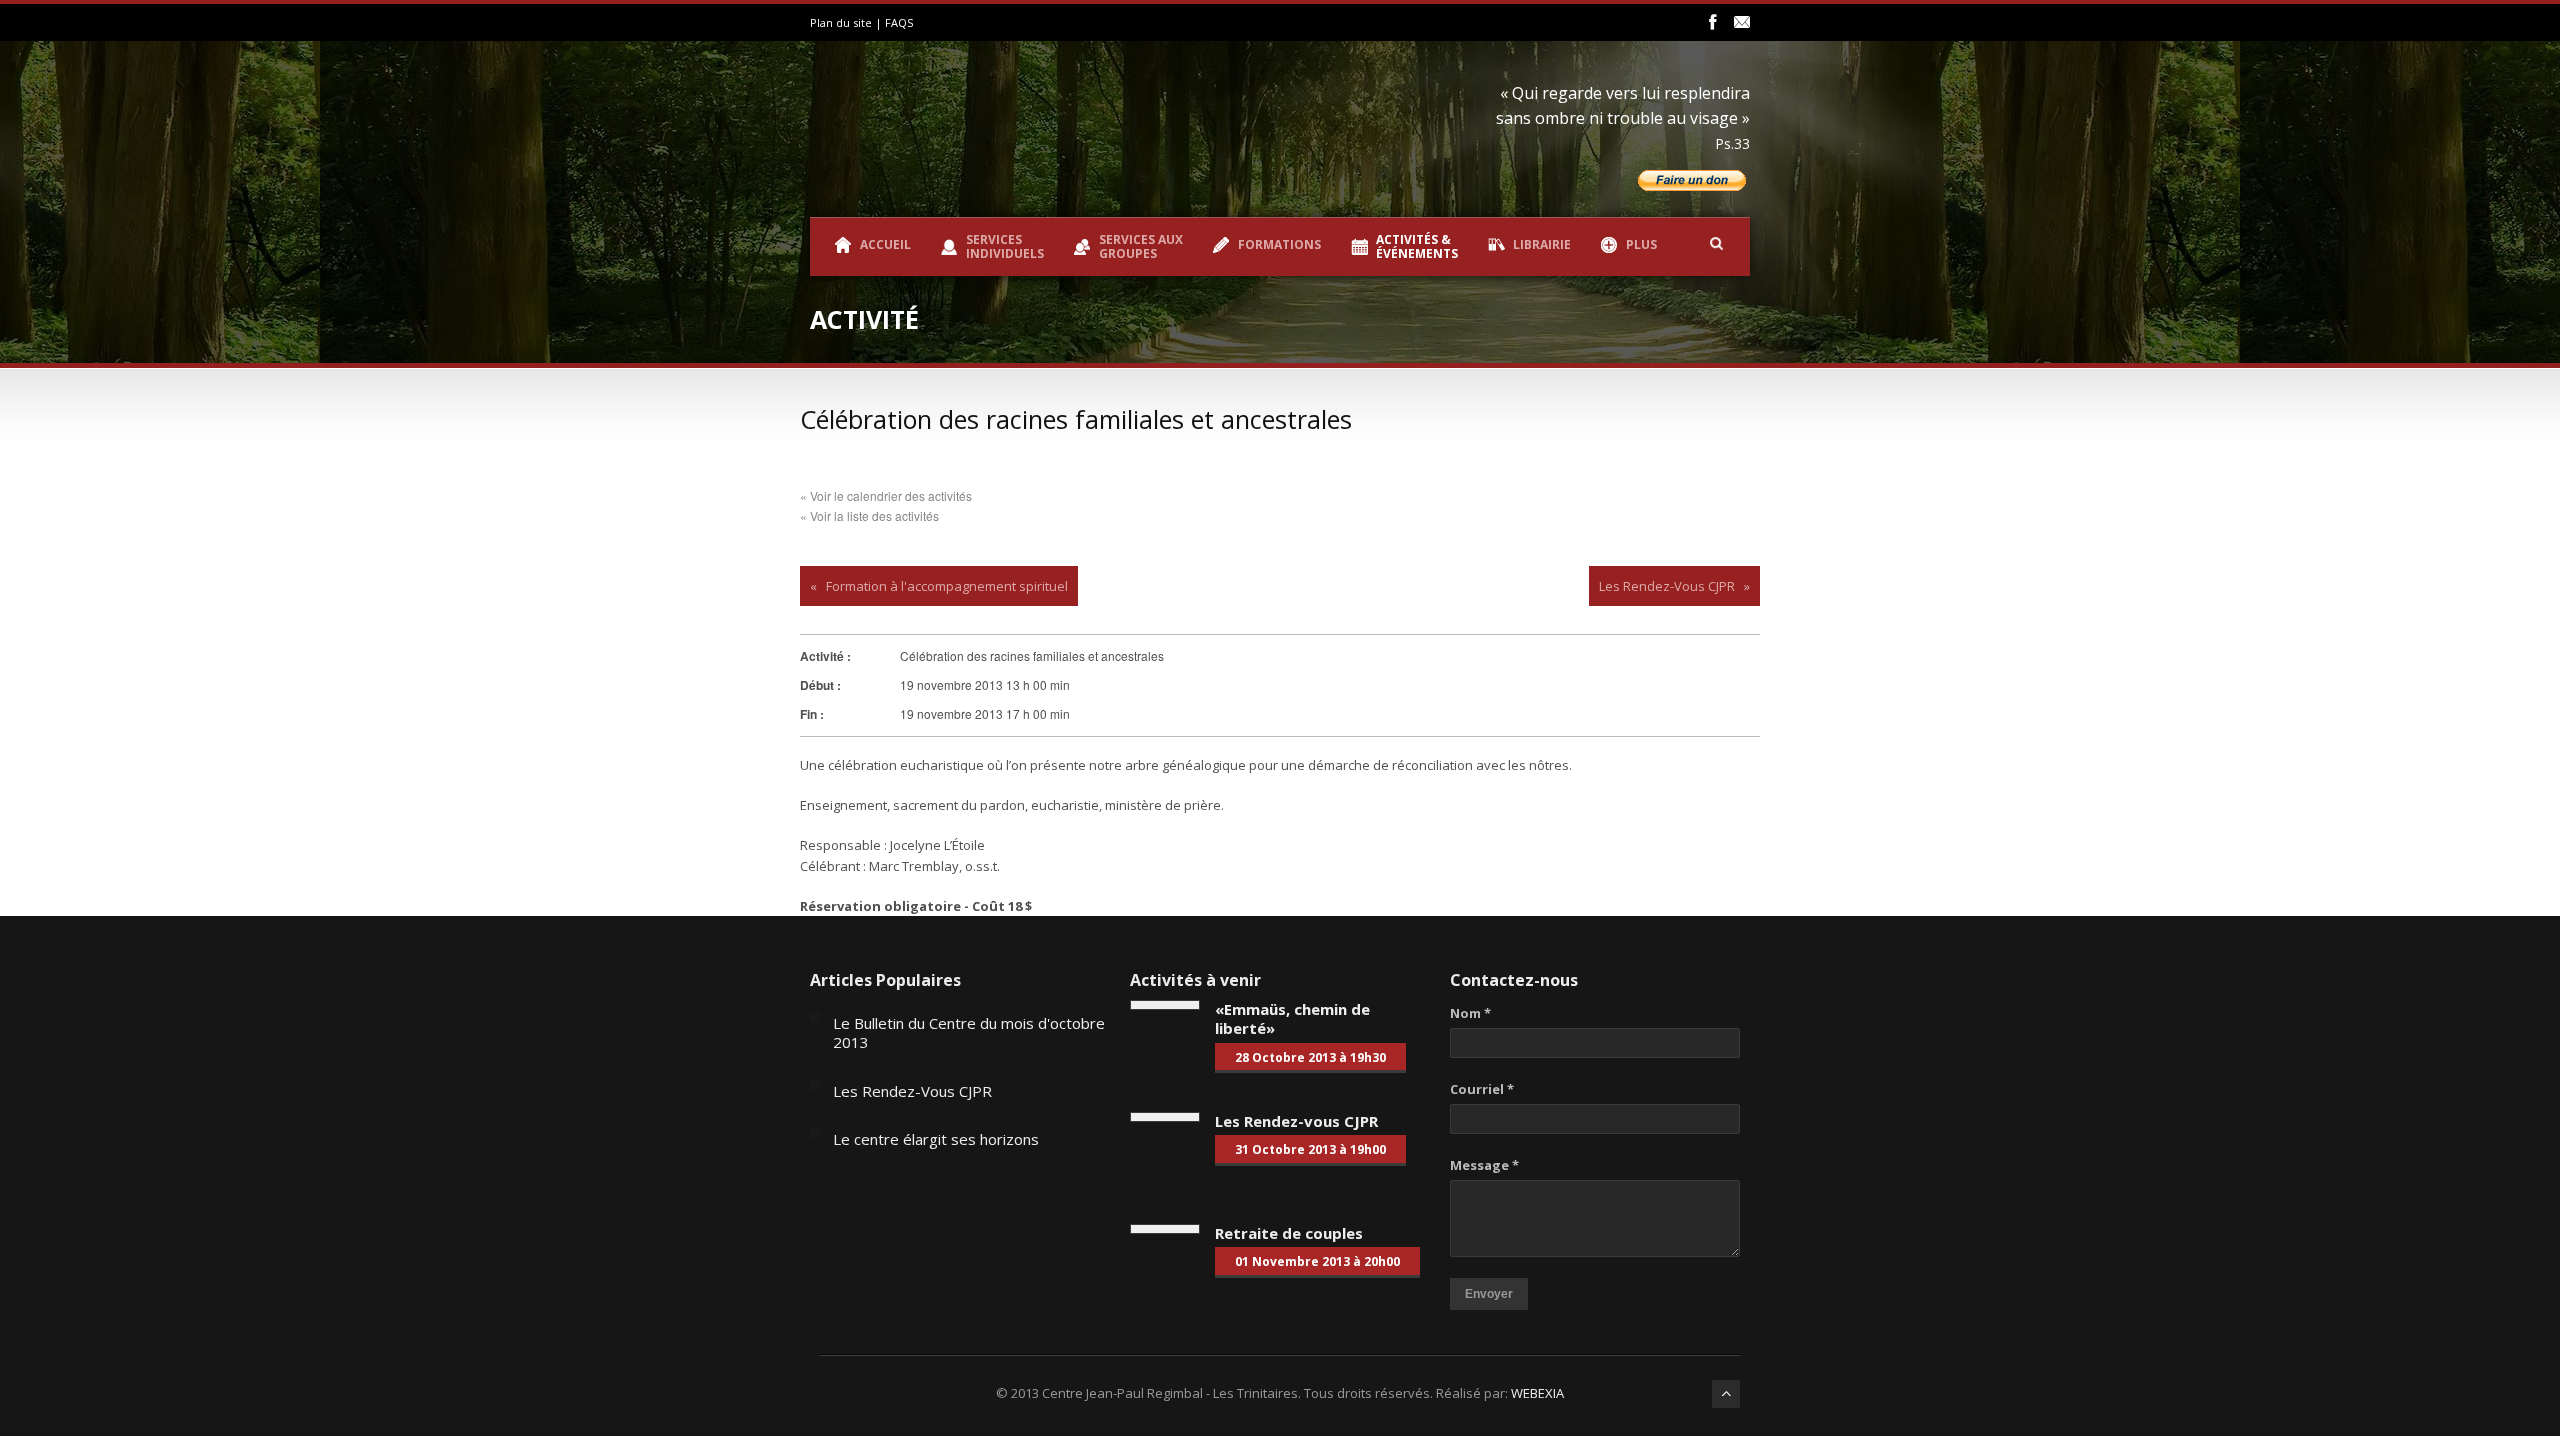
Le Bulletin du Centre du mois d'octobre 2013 (969, 1033)
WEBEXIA (1537, 1393)
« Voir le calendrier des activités (886, 495)
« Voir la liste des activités (869, 515)
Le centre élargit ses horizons (936, 1139)
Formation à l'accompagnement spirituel (947, 586)
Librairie (1542, 244)
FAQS (899, 22)
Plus (1641, 244)
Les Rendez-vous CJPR (1296, 1121)
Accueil (885, 244)
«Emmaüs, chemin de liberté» (1292, 1019)
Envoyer (1489, 1294)
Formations (1279, 244)
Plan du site (841, 22)
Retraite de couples (1289, 1233)
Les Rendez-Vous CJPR (1667, 586)
